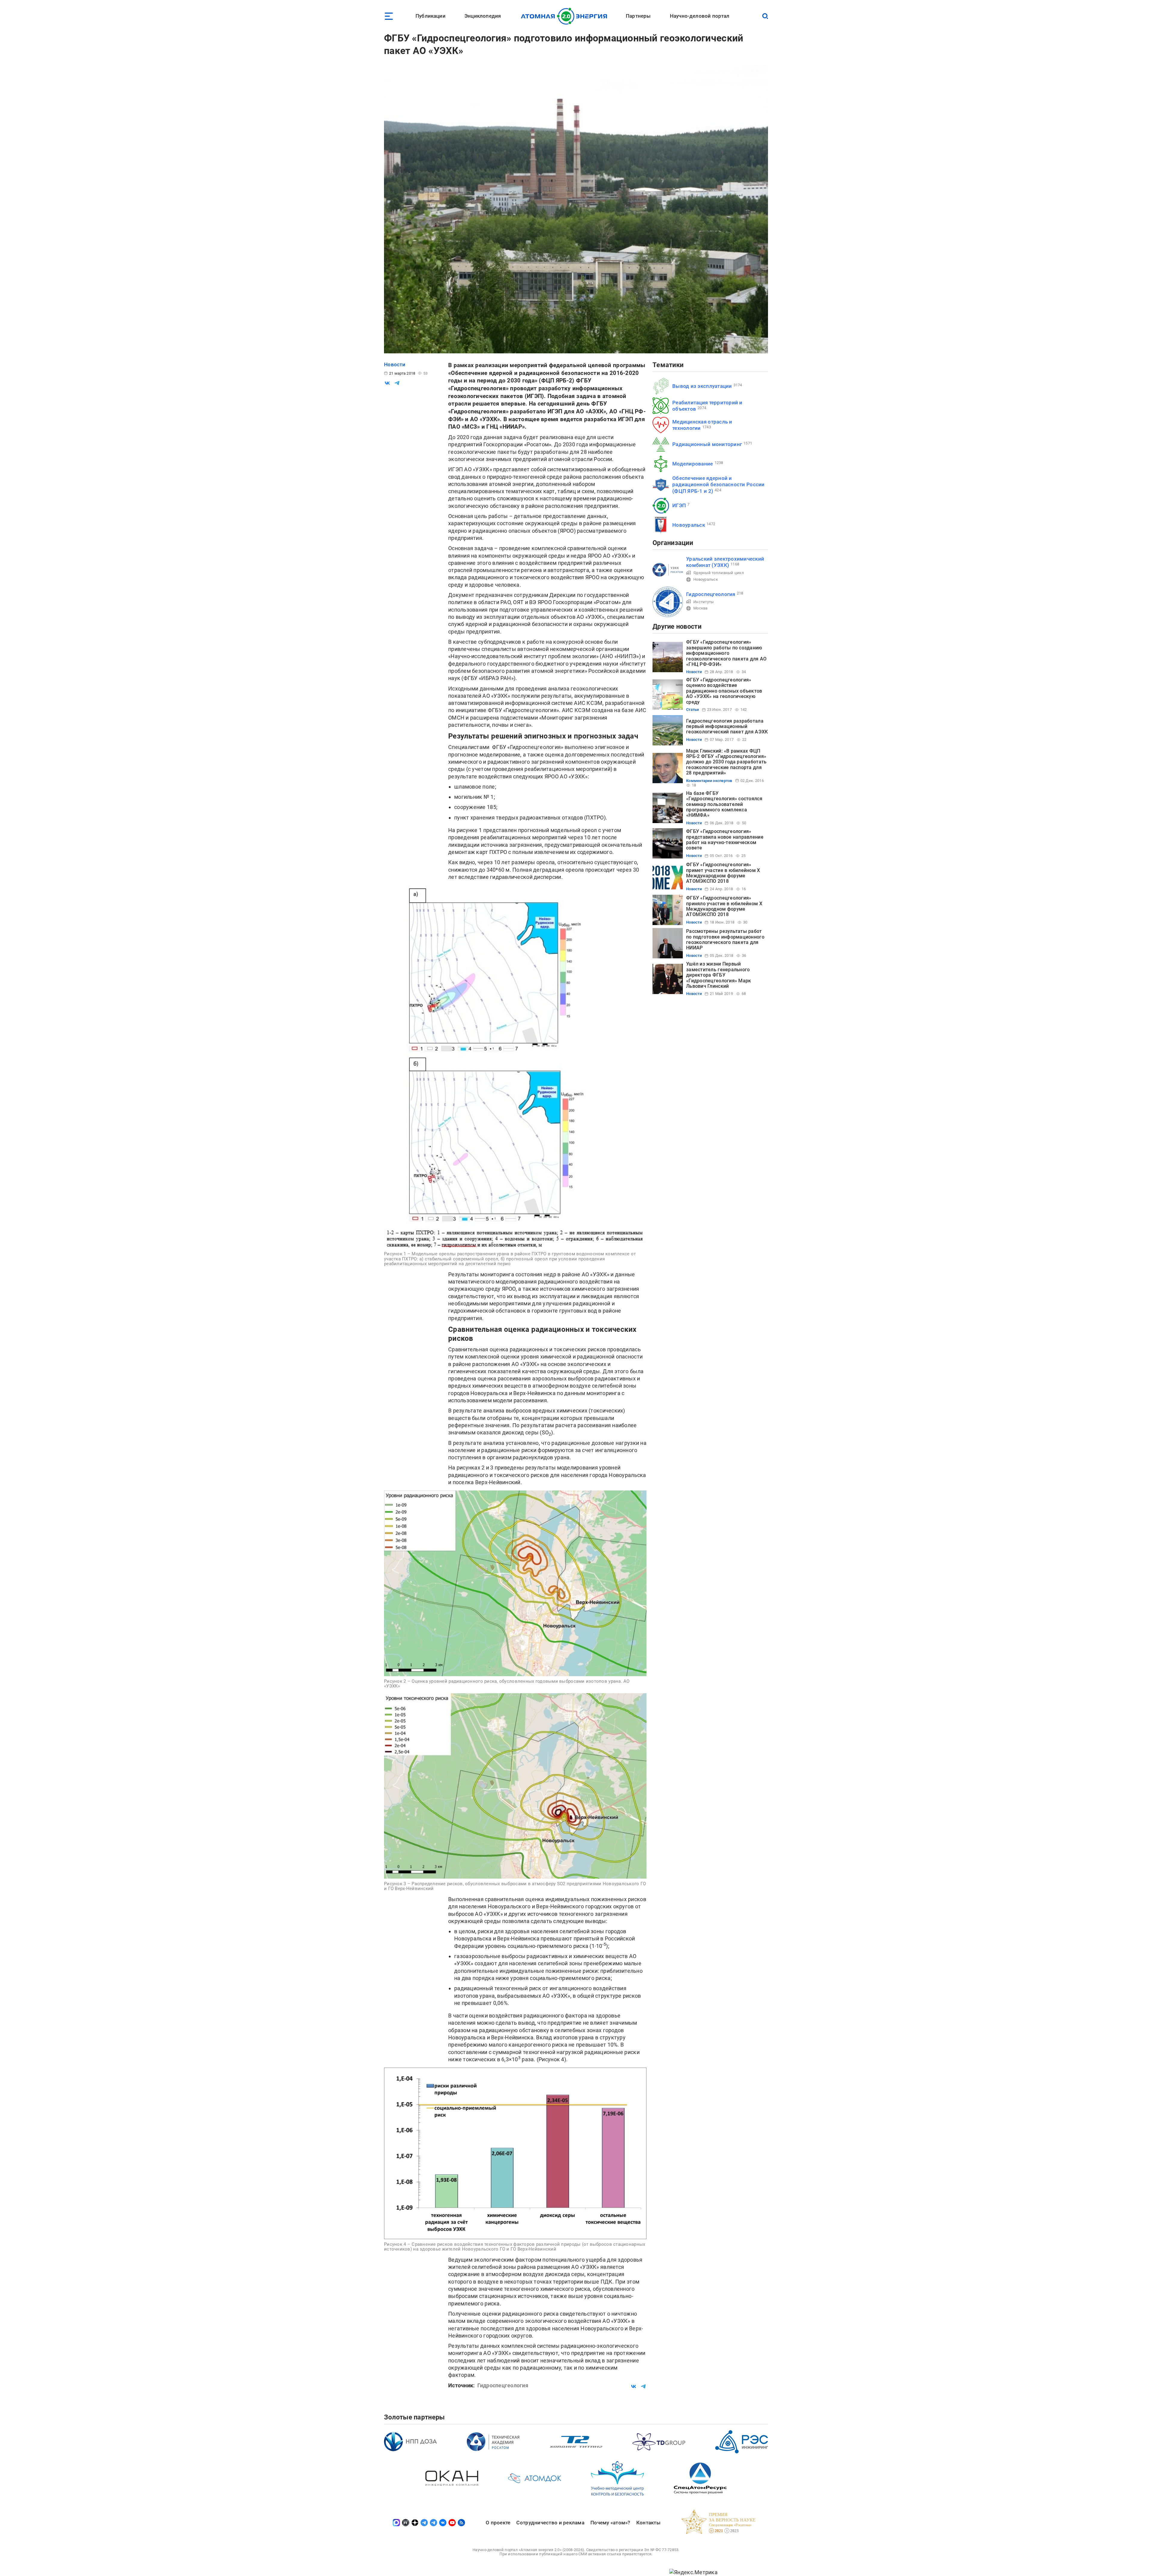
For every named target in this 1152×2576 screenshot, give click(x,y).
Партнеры (638, 16)
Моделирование (693, 464)
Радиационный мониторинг (707, 444)
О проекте (498, 2523)
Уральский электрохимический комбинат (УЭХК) (725, 562)
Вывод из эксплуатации (702, 386)
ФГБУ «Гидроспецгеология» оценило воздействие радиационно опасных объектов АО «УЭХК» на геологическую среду (724, 691)
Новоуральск (689, 525)
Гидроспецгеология (711, 594)
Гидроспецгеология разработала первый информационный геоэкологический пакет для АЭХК (727, 726)
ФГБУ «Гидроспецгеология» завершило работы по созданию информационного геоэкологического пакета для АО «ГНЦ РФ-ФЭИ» (726, 653)
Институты (703, 602)
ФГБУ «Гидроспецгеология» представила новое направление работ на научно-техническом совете (725, 840)
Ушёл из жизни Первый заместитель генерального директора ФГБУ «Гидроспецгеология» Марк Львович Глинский (718, 975)
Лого (566, 16)
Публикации (430, 16)
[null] (387, 383)
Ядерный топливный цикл (719, 573)
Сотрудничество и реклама (550, 2523)
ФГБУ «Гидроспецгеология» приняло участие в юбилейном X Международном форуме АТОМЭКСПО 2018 (724, 906)
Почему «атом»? (610, 2523)
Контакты (648, 2523)
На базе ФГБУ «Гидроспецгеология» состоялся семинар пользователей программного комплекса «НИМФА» (724, 804)
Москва (700, 608)
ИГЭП (679, 505)
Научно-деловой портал (700, 16)
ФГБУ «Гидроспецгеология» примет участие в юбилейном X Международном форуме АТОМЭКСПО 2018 (723, 873)
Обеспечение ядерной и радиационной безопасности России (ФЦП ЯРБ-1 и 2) (718, 485)
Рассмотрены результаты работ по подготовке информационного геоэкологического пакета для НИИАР (725, 939)
